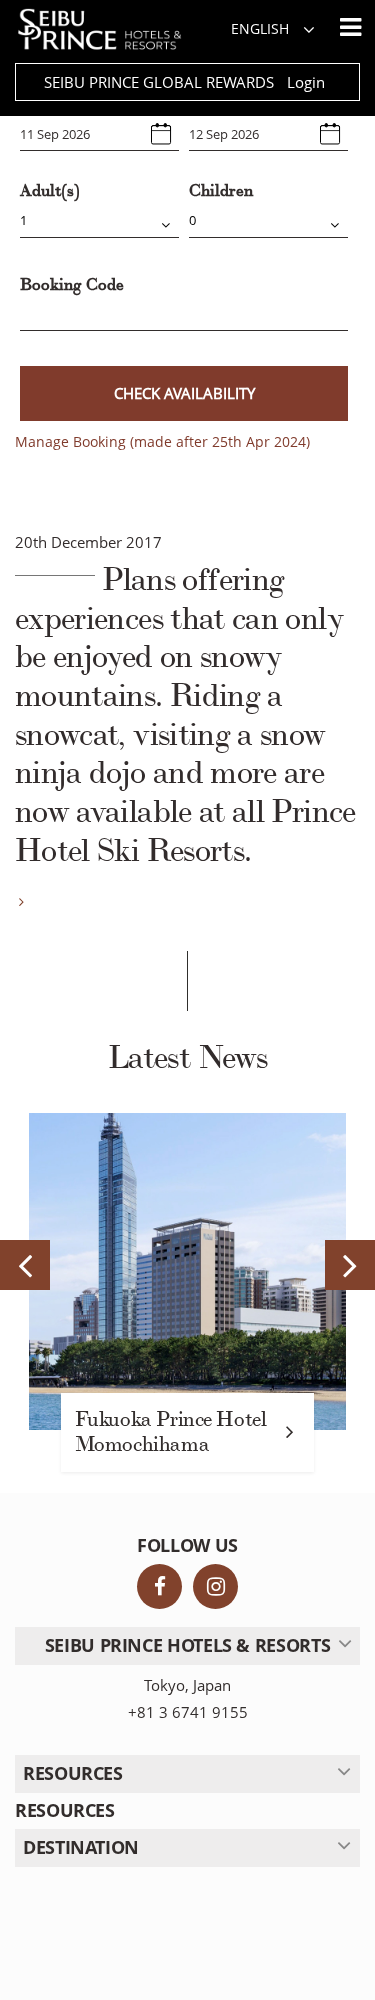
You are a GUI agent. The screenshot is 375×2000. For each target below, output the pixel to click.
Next (350, 1265)
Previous (25, 1265)
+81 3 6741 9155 (188, 1712)
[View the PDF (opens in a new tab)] (19, 901)
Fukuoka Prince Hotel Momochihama (171, 1432)
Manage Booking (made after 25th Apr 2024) (162, 441)
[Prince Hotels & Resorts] (109, 29)
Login (306, 82)
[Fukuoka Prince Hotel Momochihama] (187, 1271)
